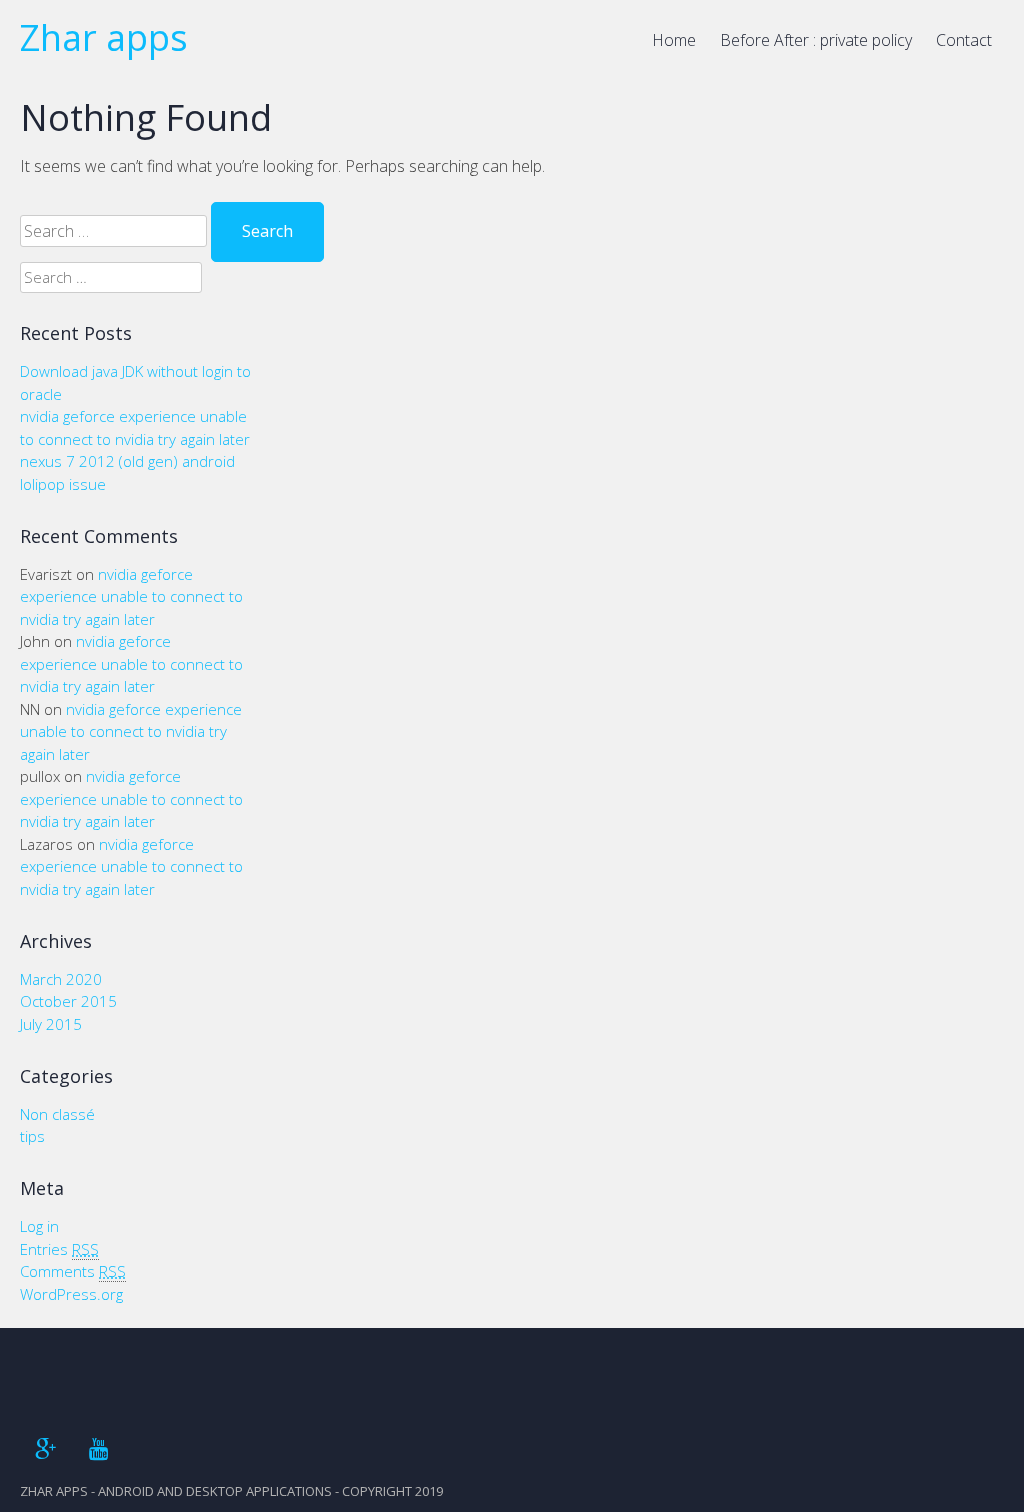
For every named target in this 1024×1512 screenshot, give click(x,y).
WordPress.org (71, 1294)
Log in (39, 1226)
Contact (964, 40)
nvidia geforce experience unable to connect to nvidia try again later (131, 596)
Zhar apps (104, 37)
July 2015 (51, 1024)
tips (32, 1136)
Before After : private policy (816, 40)
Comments (73, 1271)
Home (674, 40)
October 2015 (68, 1001)
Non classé (57, 1114)
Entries (59, 1249)
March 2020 (61, 979)
